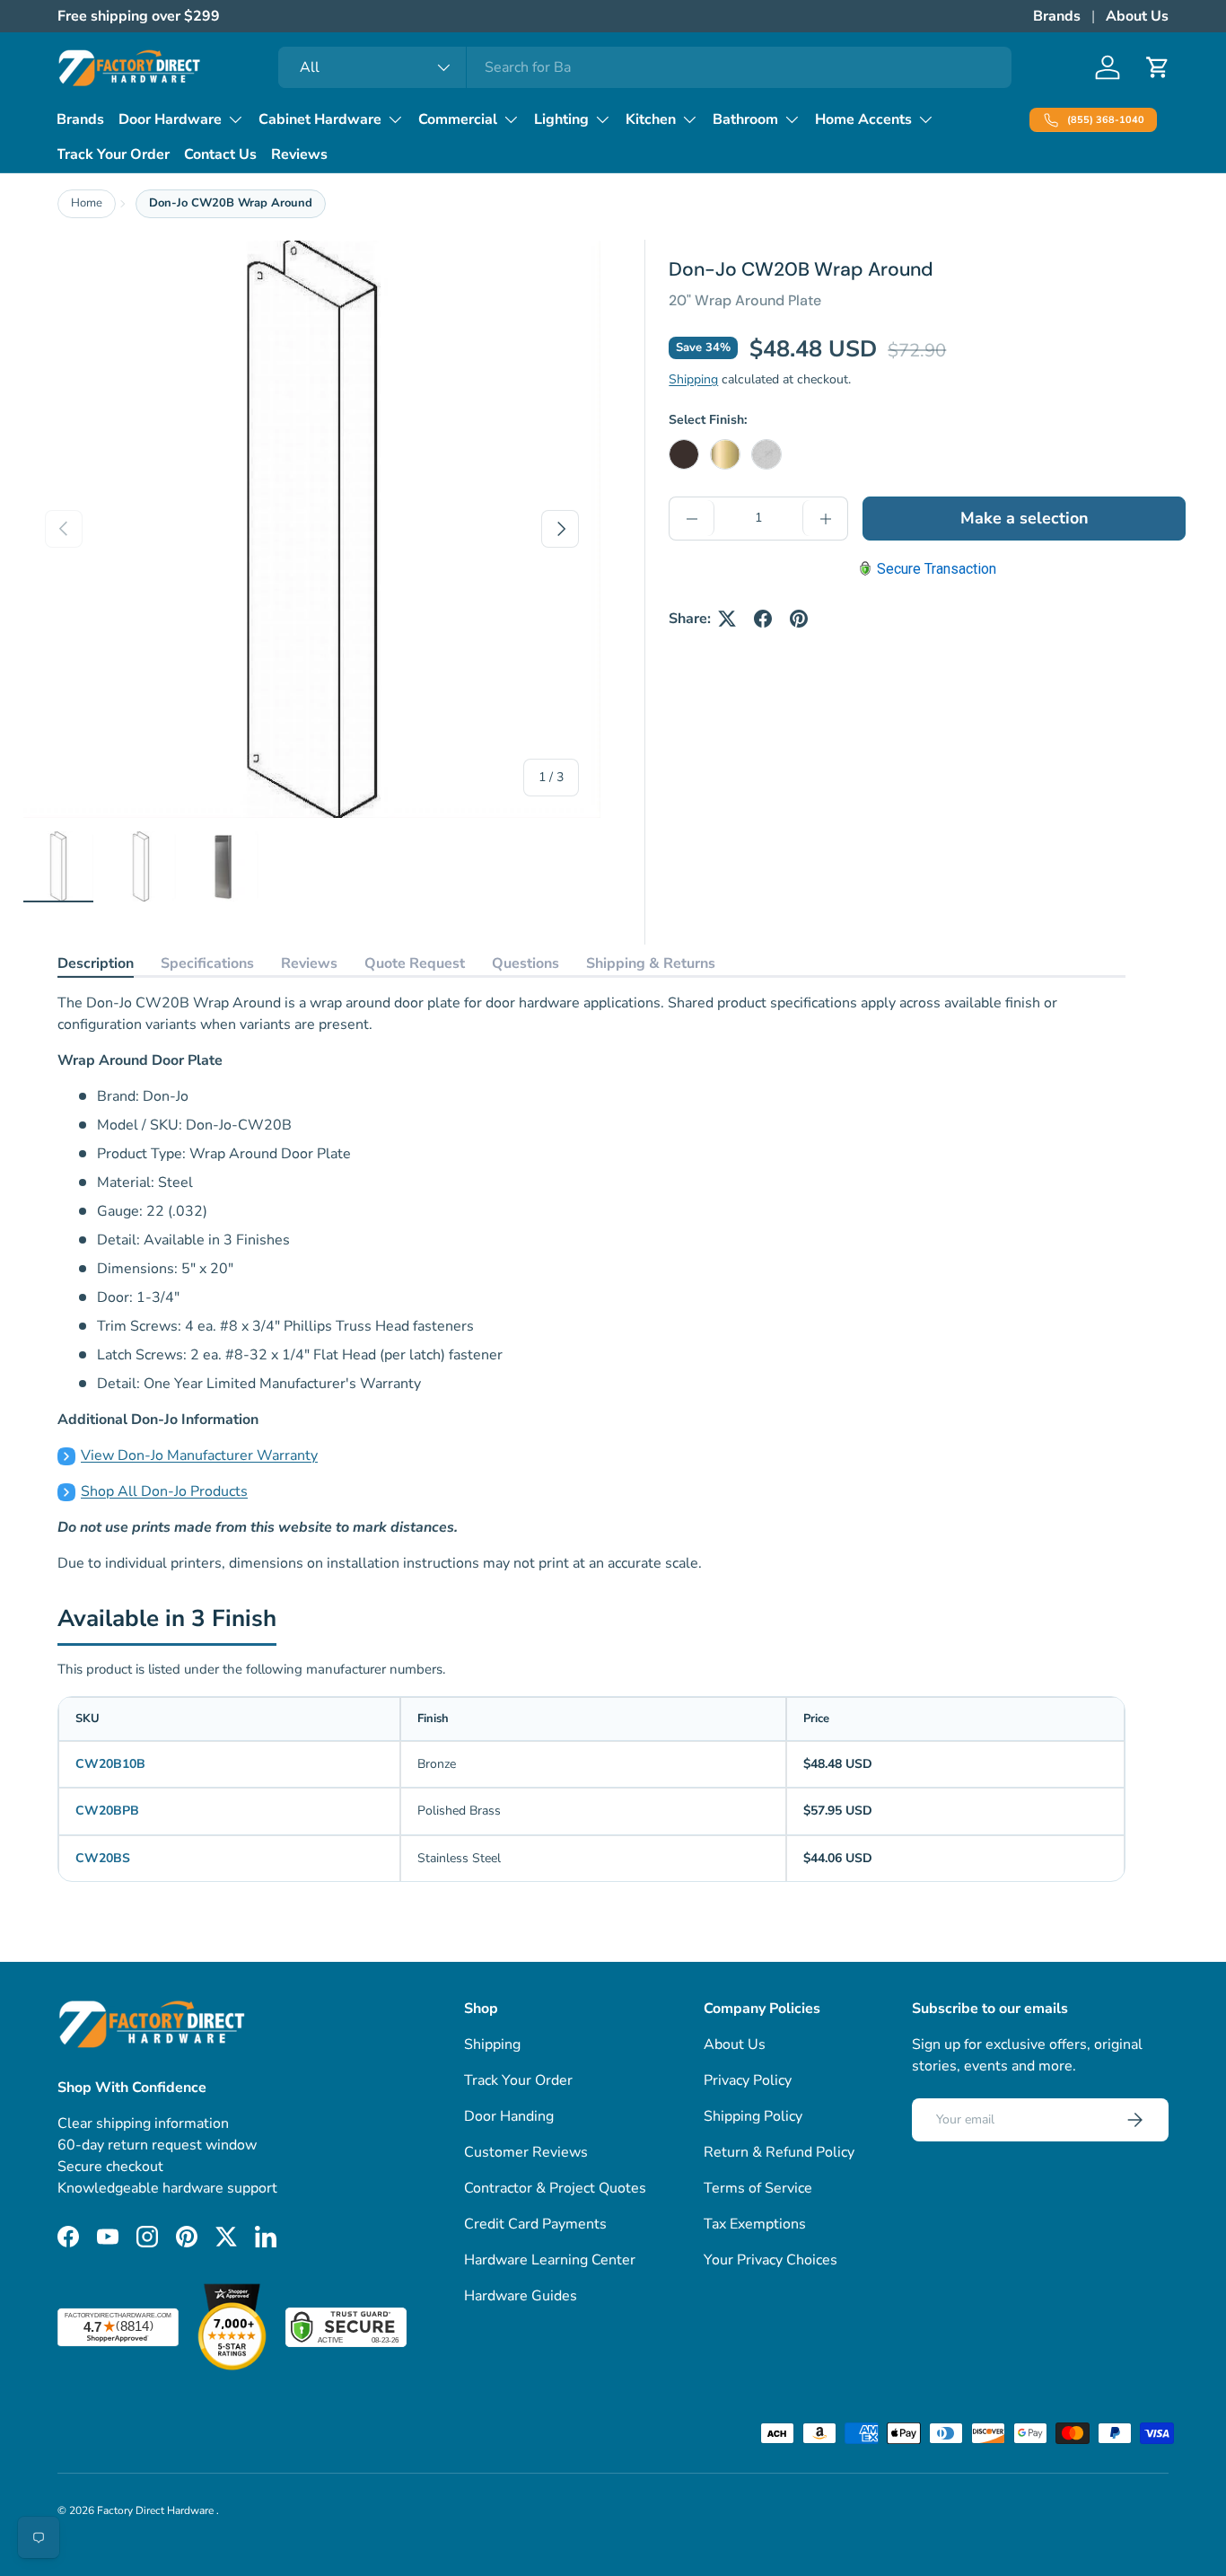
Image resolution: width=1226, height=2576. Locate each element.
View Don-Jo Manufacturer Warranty (199, 1455)
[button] (1158, 67)
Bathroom (745, 119)
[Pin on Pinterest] (799, 619)
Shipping (693, 379)
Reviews (299, 154)
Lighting (561, 119)
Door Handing (509, 2116)
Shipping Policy (753, 2116)
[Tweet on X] (727, 619)
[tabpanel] (591, 1283)
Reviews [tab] (309, 963)
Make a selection (1025, 518)
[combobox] (645, 67)
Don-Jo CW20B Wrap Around (231, 203)
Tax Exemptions (755, 2224)
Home (87, 203)
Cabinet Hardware (320, 119)
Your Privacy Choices (771, 2260)
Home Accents (863, 119)
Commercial (458, 119)
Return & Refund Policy (779, 2152)
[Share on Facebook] (763, 619)
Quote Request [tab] (415, 963)
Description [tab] (96, 963)
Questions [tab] (525, 963)
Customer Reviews (526, 2152)
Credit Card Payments (535, 2224)
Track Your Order (113, 154)
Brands (1057, 16)
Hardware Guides (521, 2296)
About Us (1137, 16)
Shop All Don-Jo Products (164, 1491)
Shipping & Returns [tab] (651, 963)
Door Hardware (170, 119)
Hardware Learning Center (550, 2260)
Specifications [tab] (207, 963)
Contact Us (220, 154)
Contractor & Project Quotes (555, 2188)
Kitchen (651, 119)
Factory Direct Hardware (157, 2510)
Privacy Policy (748, 2080)
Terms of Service (758, 2188)
